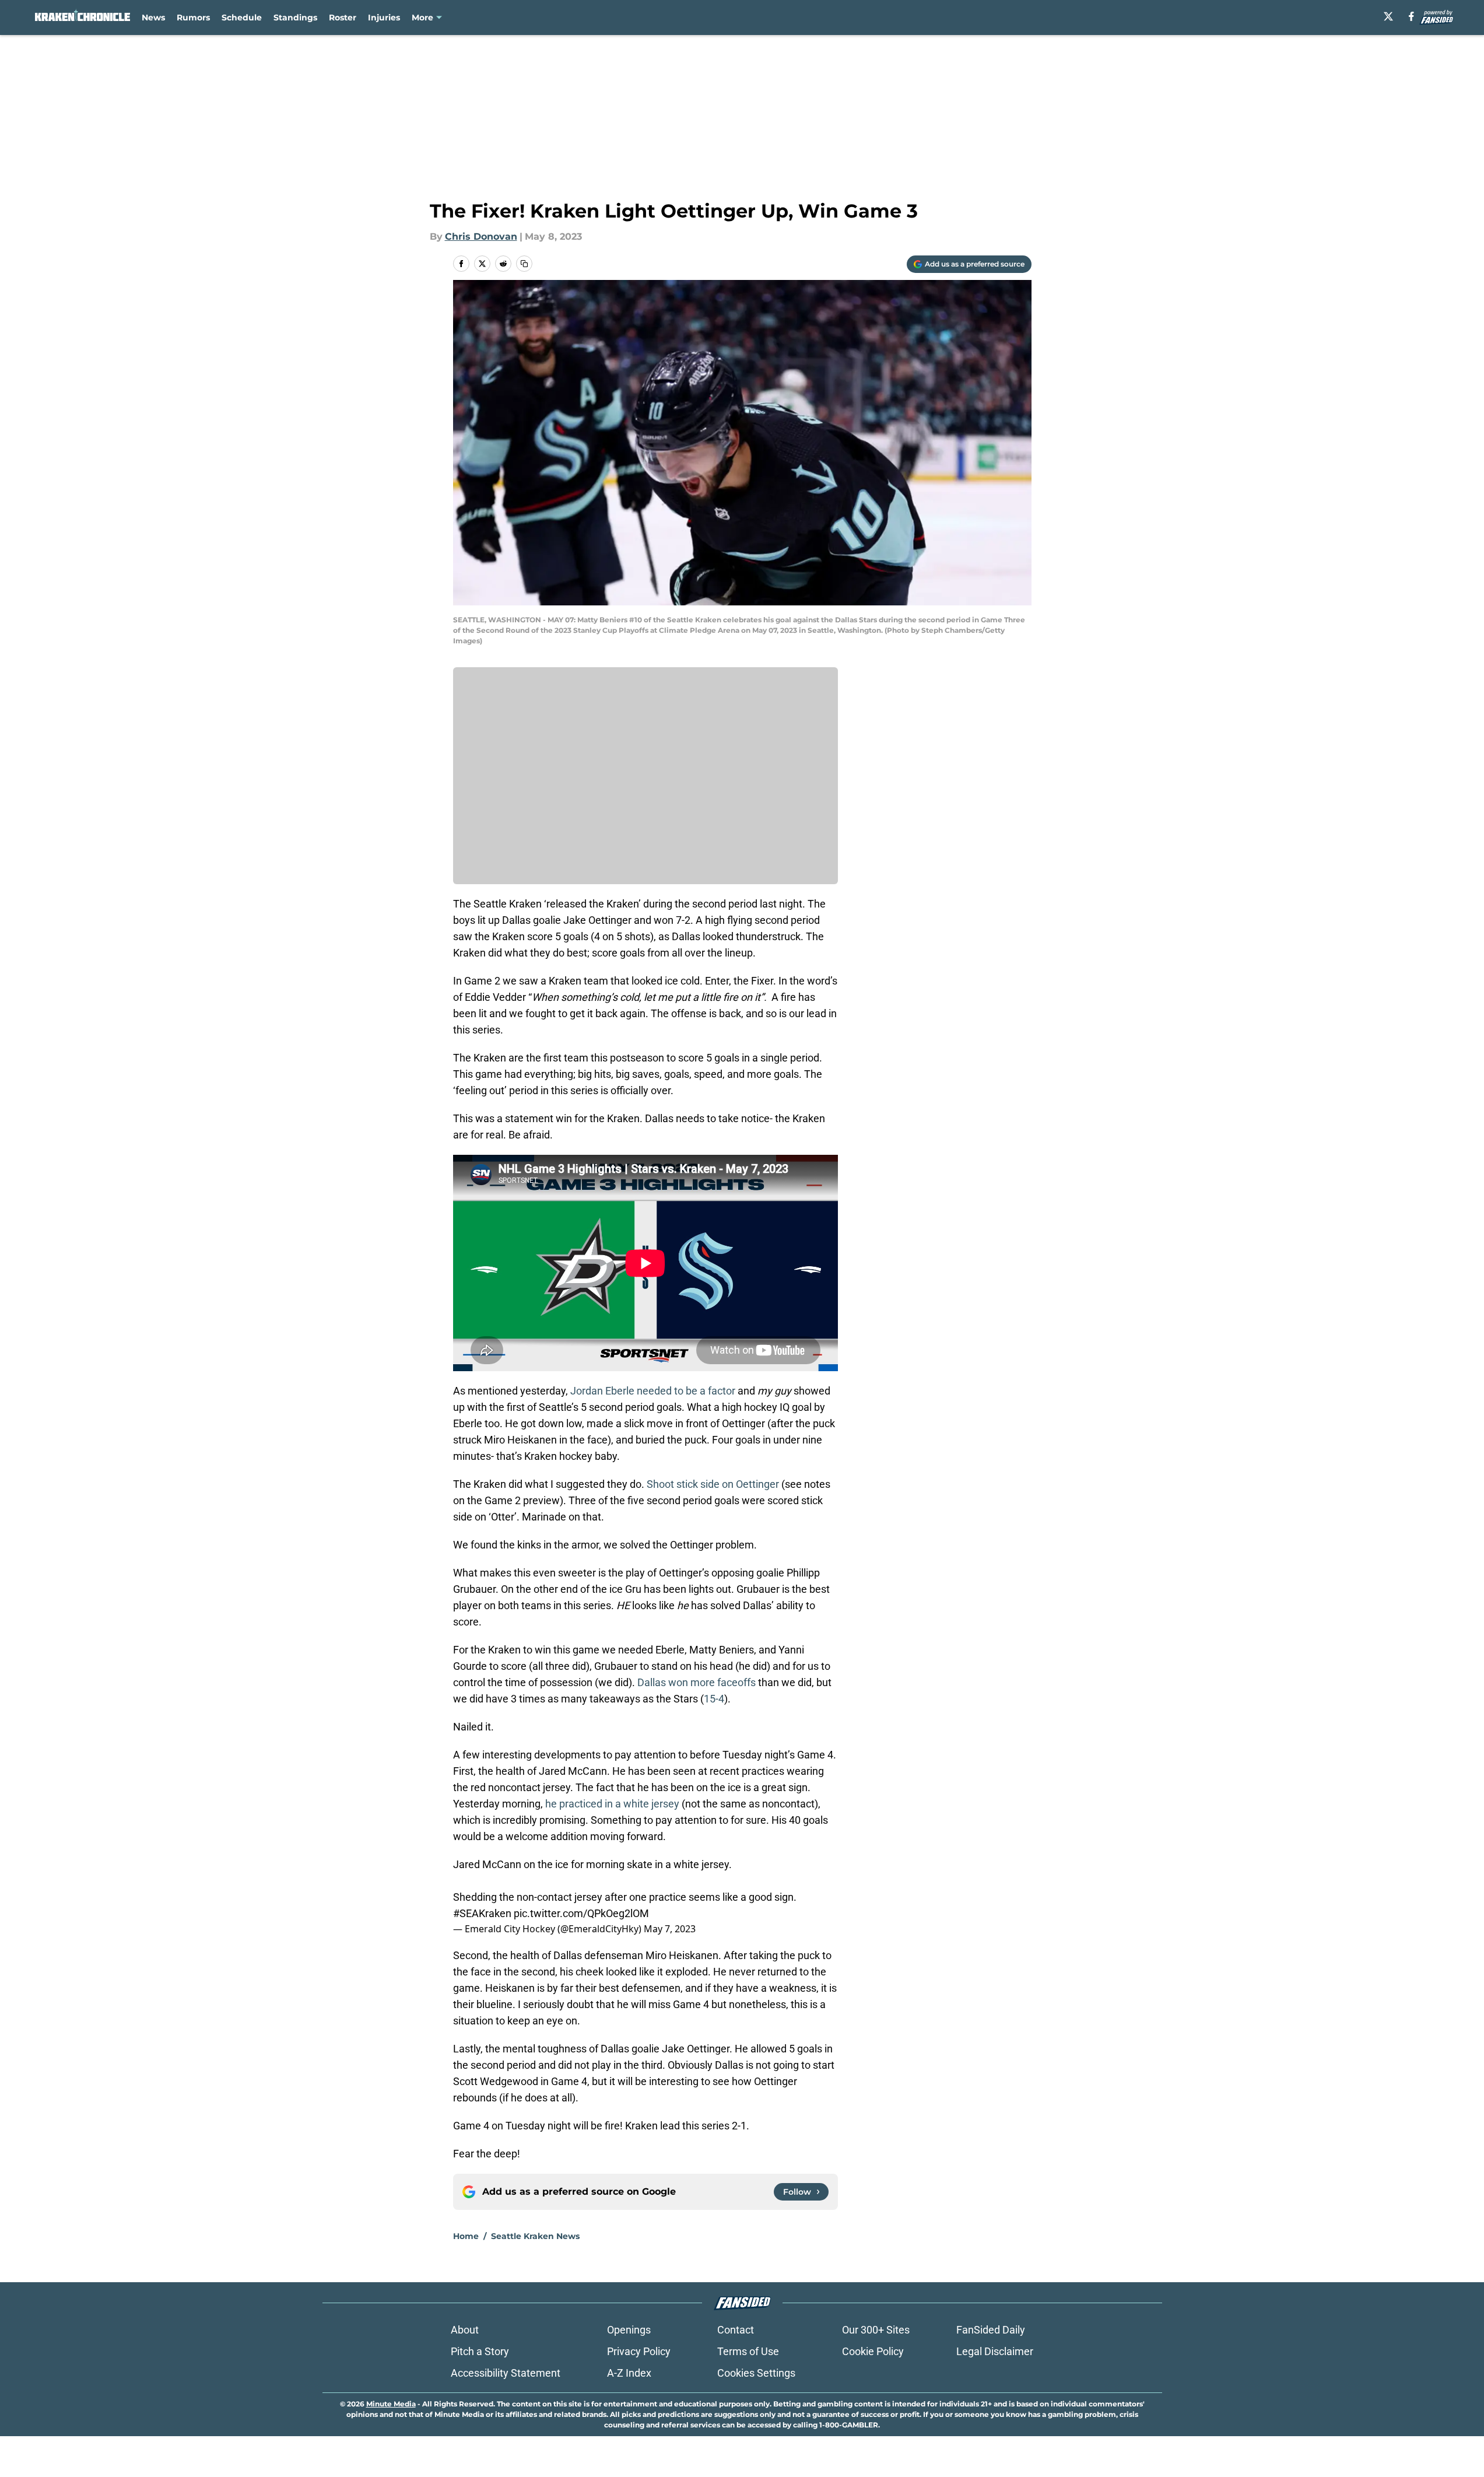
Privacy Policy (639, 2351)
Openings (629, 2330)
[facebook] (1411, 16)
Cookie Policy (873, 2351)
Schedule (242, 17)
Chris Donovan (481, 237)
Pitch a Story (480, 2351)
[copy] (524, 264)
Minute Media (391, 2404)
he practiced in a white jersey (612, 1804)
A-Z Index (629, 2373)
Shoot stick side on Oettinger (713, 1484)
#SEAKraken (482, 1913)
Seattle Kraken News (535, 2236)
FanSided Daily (991, 2330)
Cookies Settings (756, 2373)
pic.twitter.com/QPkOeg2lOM (581, 1913)
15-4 (714, 1699)
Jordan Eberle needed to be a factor (653, 1391)
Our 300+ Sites (876, 2330)
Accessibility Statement (506, 2373)
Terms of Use (748, 2351)
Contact (736, 2330)
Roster (343, 17)
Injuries (384, 17)
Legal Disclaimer (995, 2351)
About (465, 2330)
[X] (1388, 16)
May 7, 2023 (670, 1929)
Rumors (193, 17)
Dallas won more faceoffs (697, 1682)
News (153, 17)
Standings (295, 17)
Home (466, 2236)
